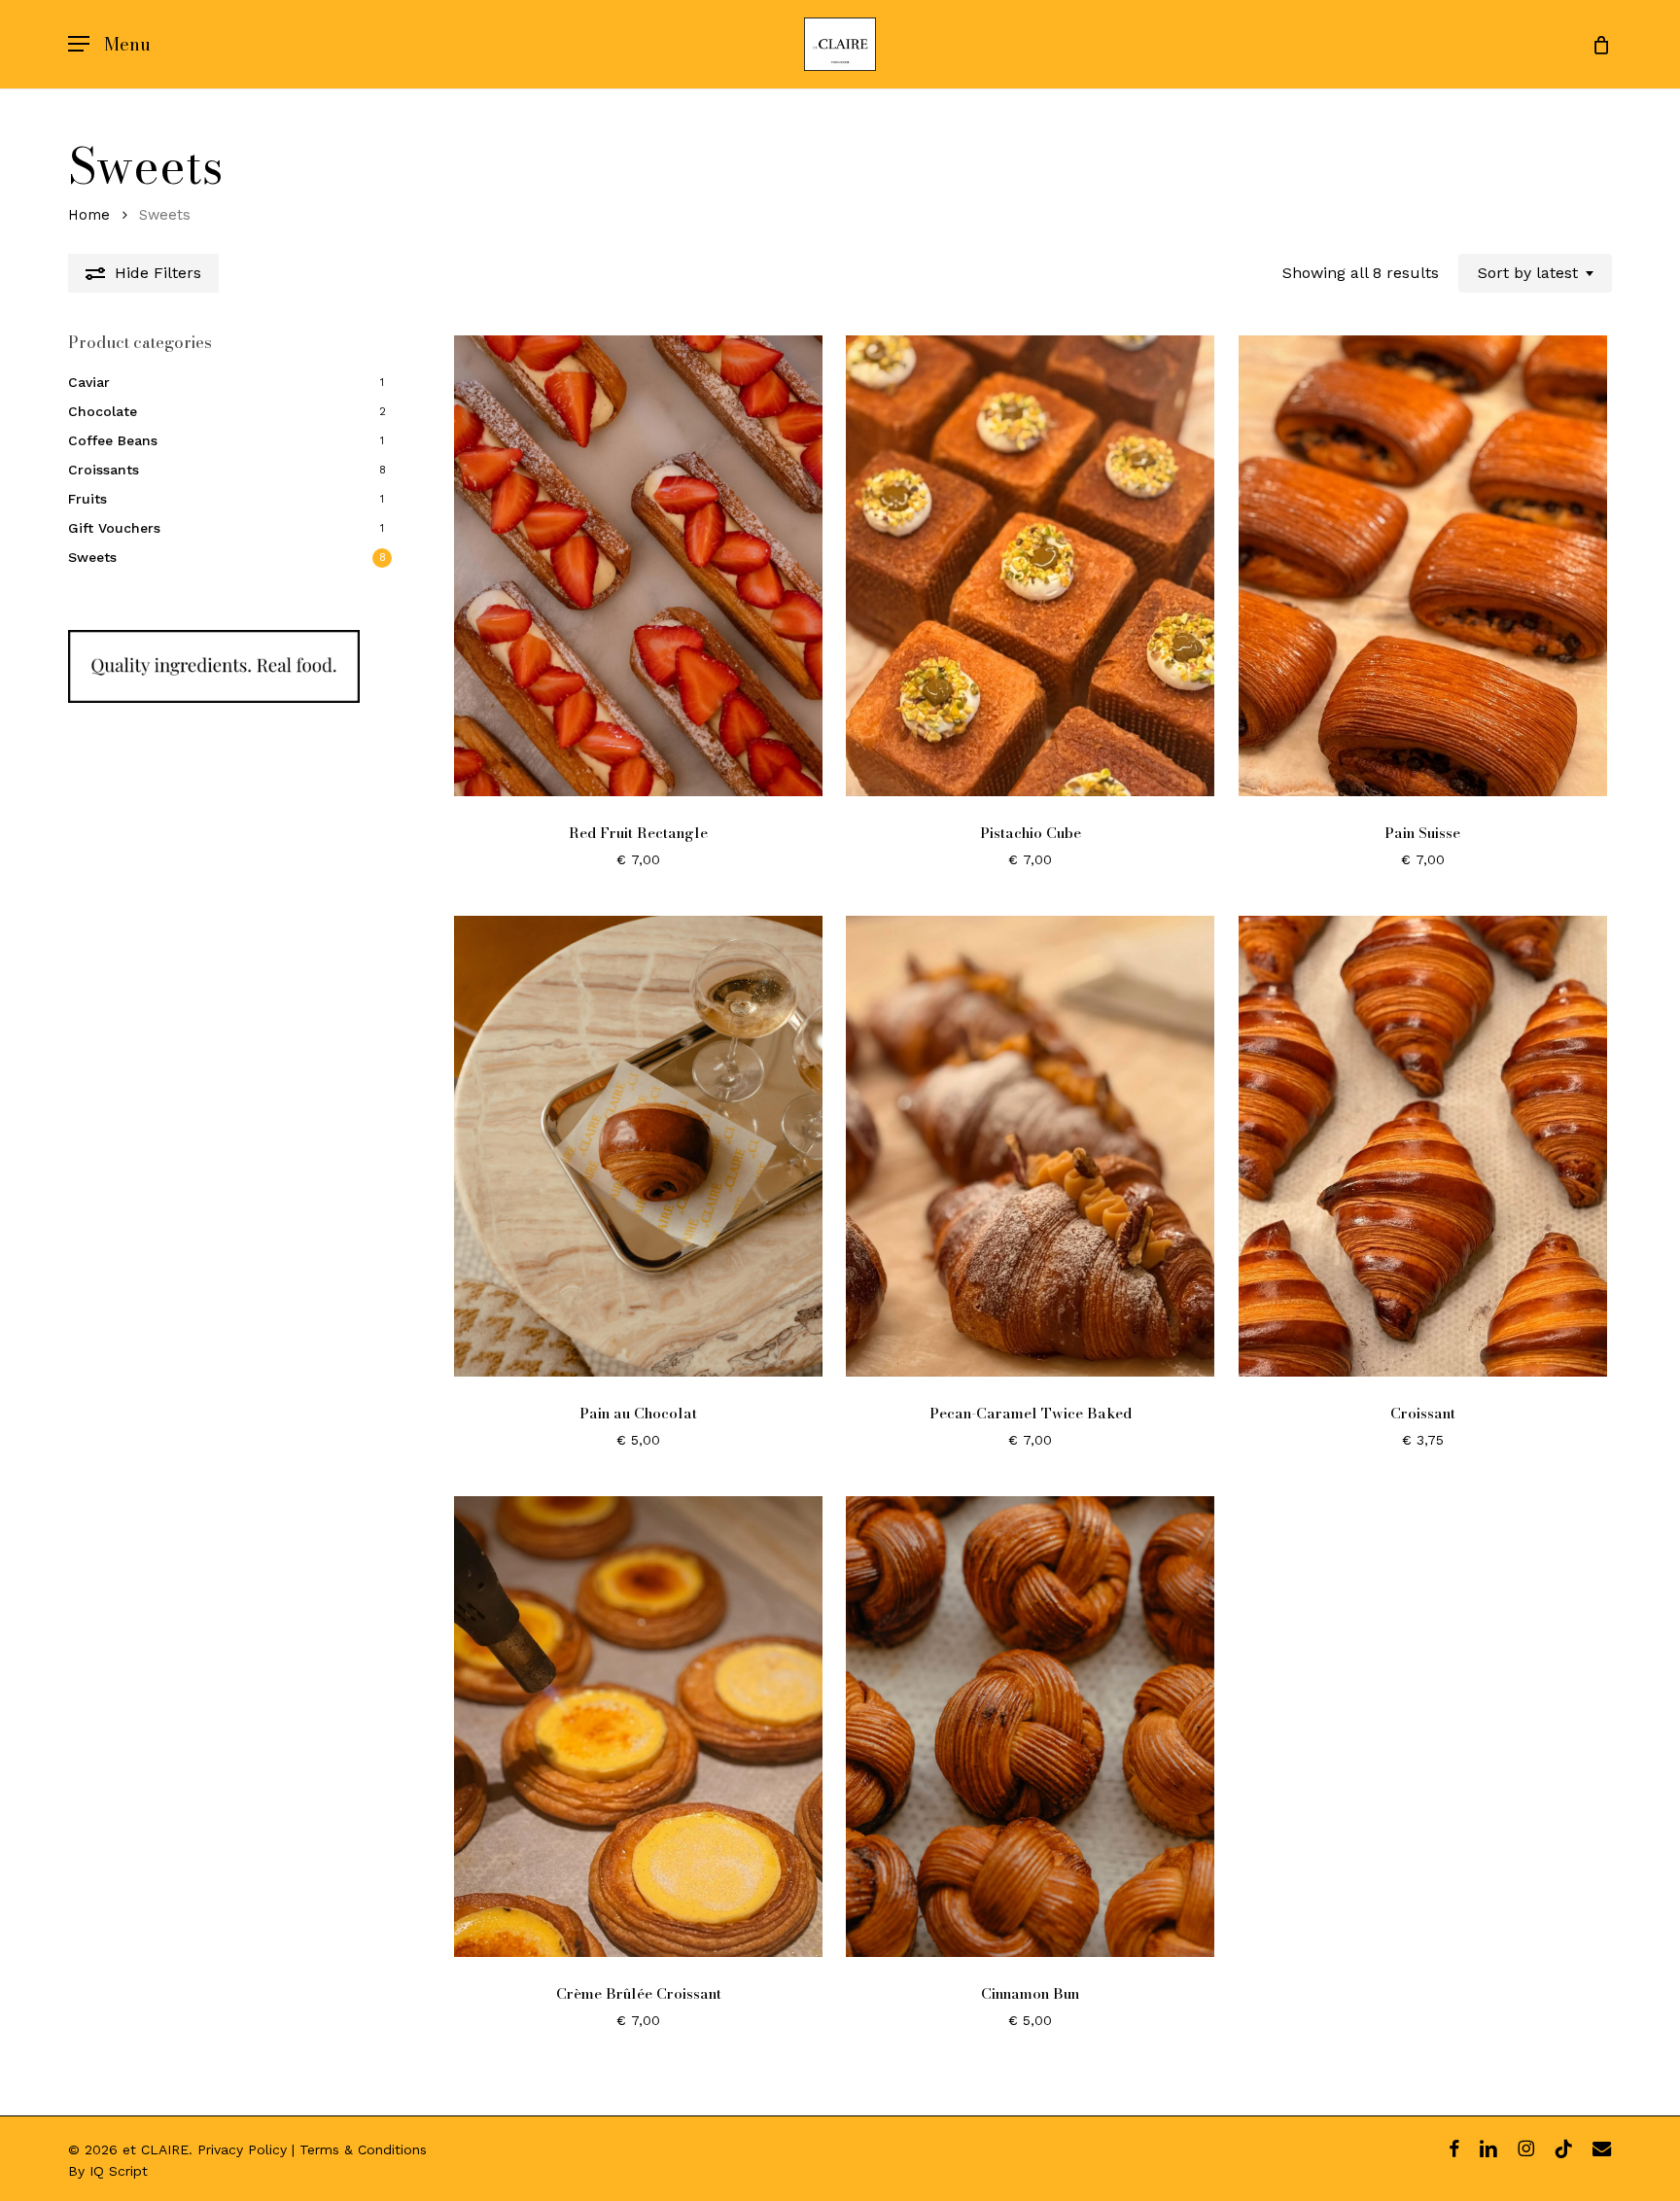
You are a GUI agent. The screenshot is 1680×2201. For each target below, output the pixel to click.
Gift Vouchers (114, 528)
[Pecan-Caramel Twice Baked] (1030, 1146)
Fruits (87, 499)
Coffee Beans (113, 440)
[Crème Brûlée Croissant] (638, 1727)
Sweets (92, 557)
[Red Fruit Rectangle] (638, 566)
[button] (109, 44)
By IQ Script (108, 2171)
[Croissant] (1423, 1146)
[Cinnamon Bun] (1030, 1727)
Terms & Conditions (363, 2149)
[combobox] (1535, 273)
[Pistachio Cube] (1030, 566)
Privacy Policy (242, 2149)
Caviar (89, 382)
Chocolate (103, 411)
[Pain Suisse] (1423, 566)
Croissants (104, 470)
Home (89, 215)
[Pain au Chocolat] (638, 1146)
